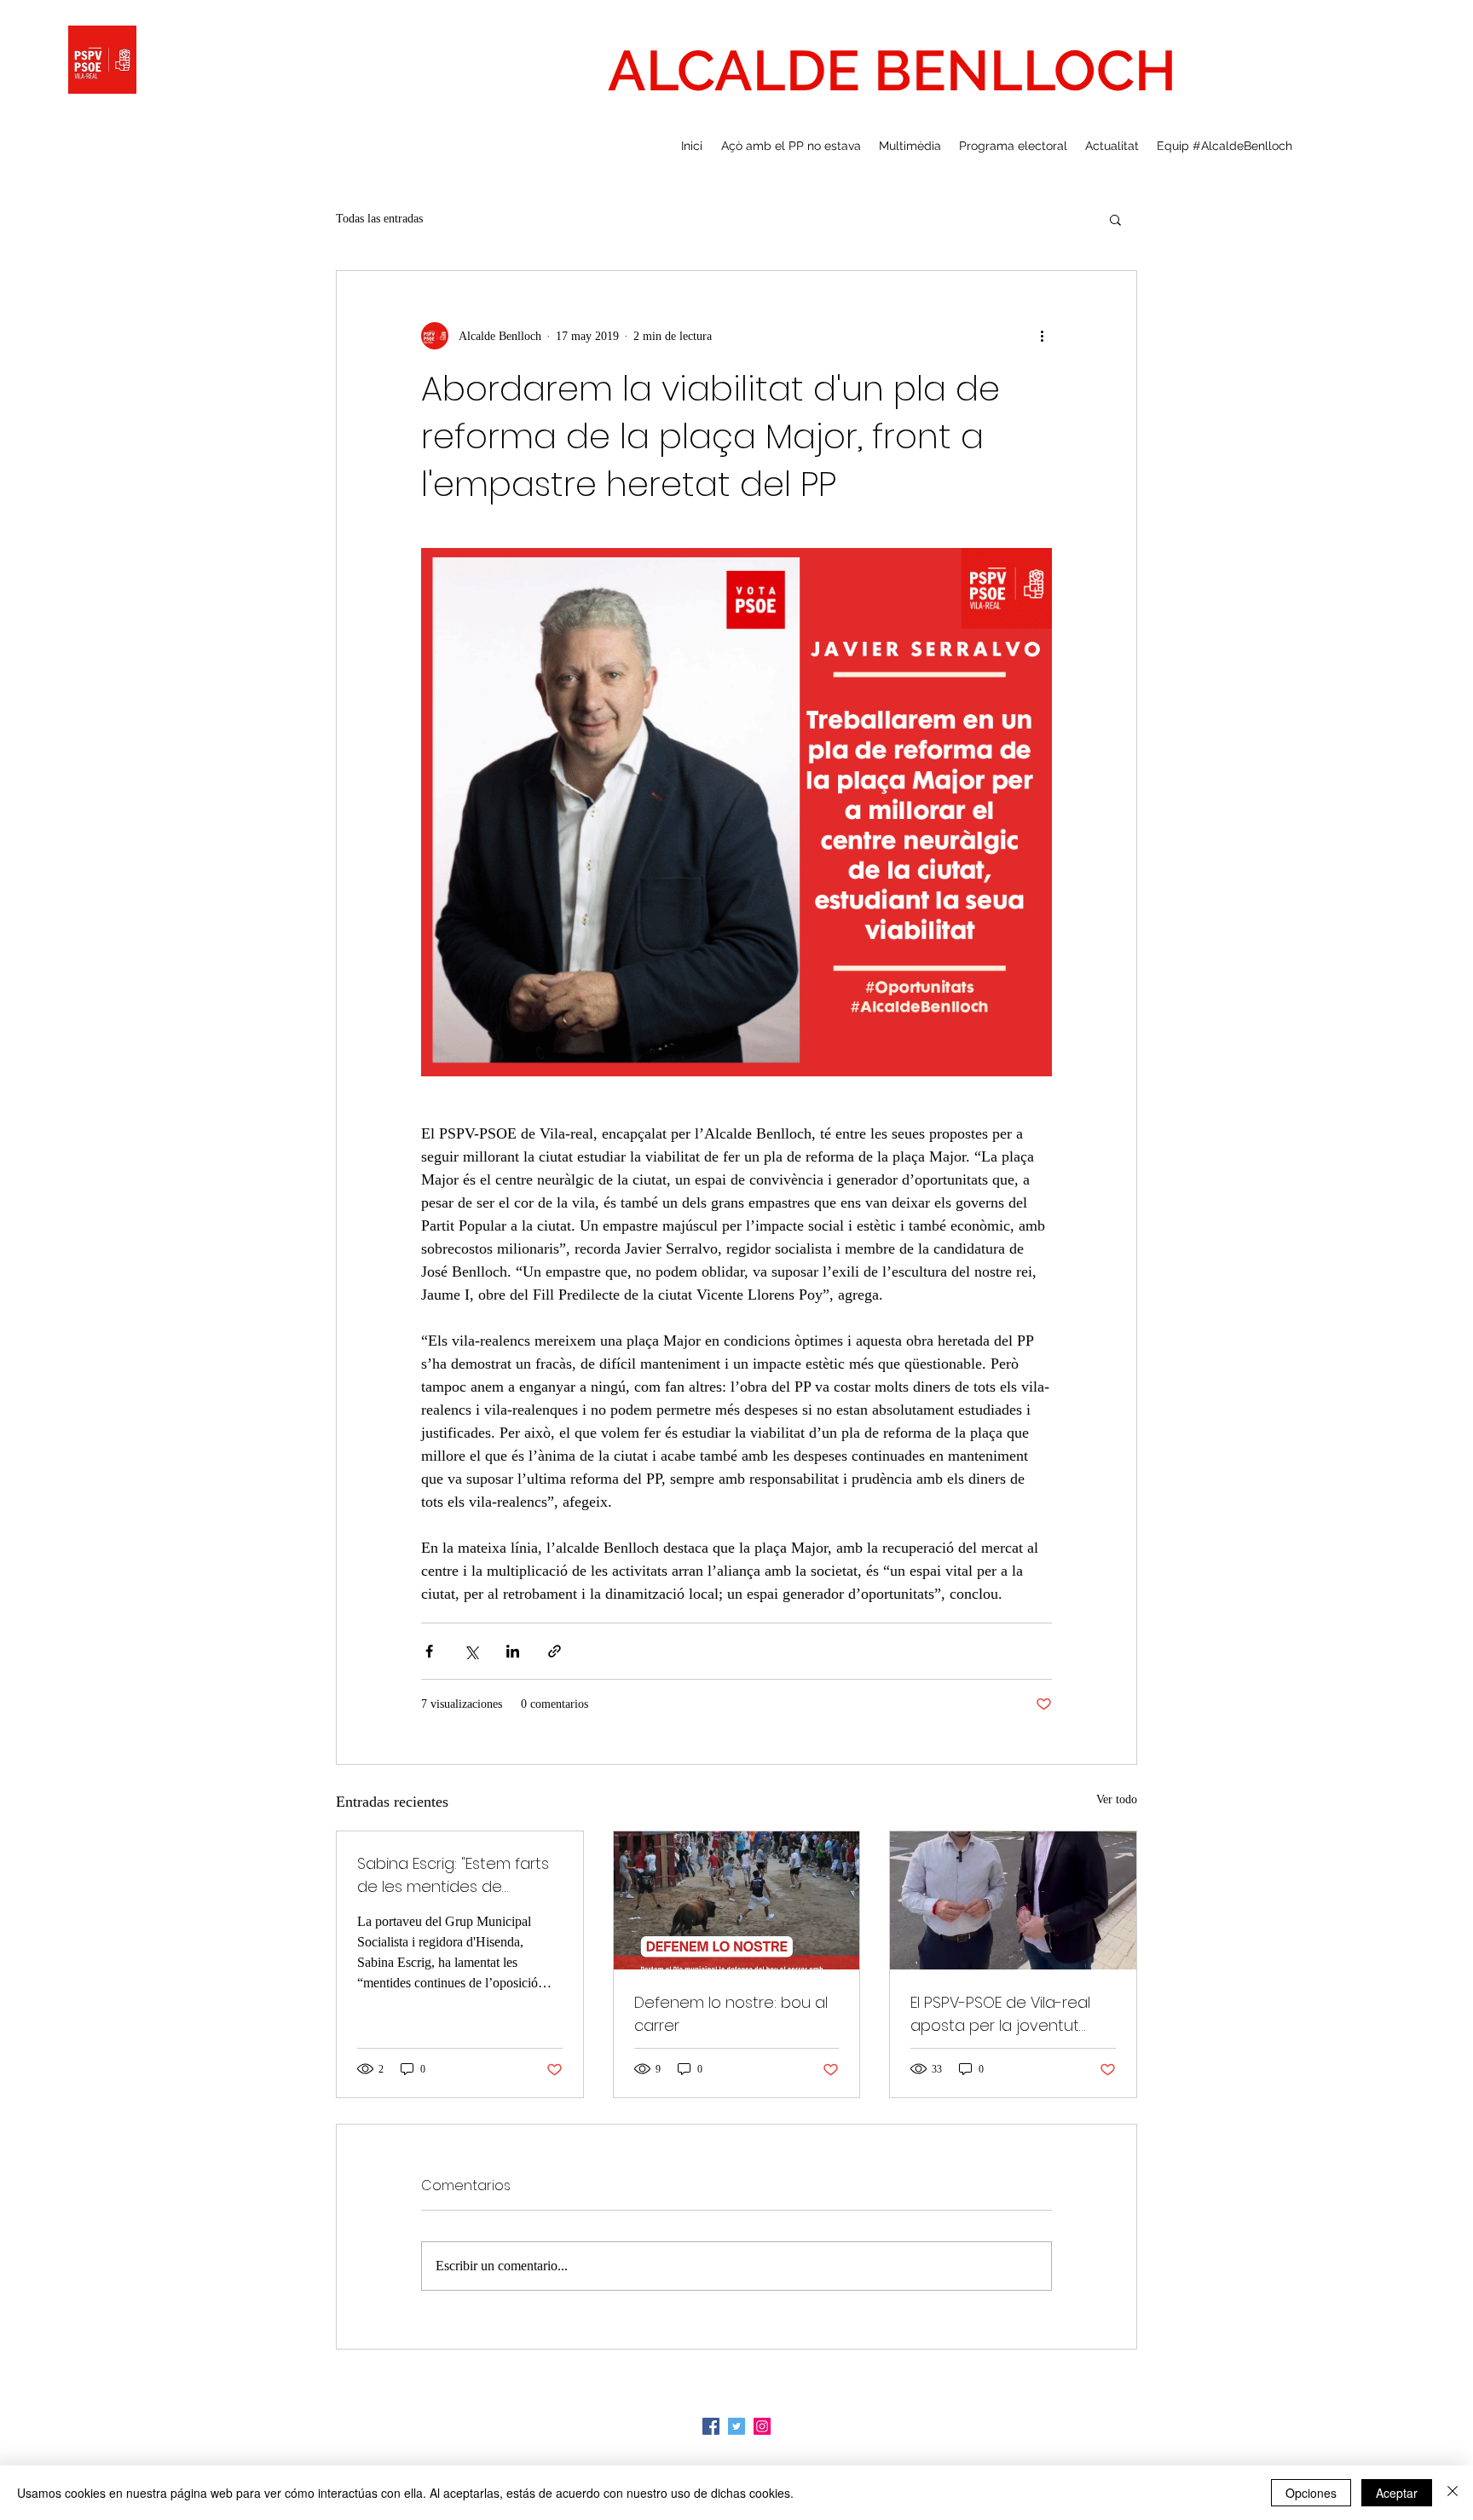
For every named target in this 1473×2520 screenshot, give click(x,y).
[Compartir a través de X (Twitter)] (471, 1651)
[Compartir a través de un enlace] (555, 1651)
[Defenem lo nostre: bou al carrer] (737, 1900)
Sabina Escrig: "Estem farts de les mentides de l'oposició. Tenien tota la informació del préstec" (453, 1875)
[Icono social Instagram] (762, 2426)
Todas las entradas (379, 219)
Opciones (1311, 2493)
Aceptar (1397, 2493)
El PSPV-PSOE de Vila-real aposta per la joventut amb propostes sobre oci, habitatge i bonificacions (1007, 2014)
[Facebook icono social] (711, 2426)
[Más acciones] (1042, 336)
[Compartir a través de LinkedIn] (513, 1651)
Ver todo (1117, 1799)
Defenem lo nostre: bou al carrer (731, 2014)
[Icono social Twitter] (736, 2426)
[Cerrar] (1453, 2493)
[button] (1115, 219)
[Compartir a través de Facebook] (429, 1651)
